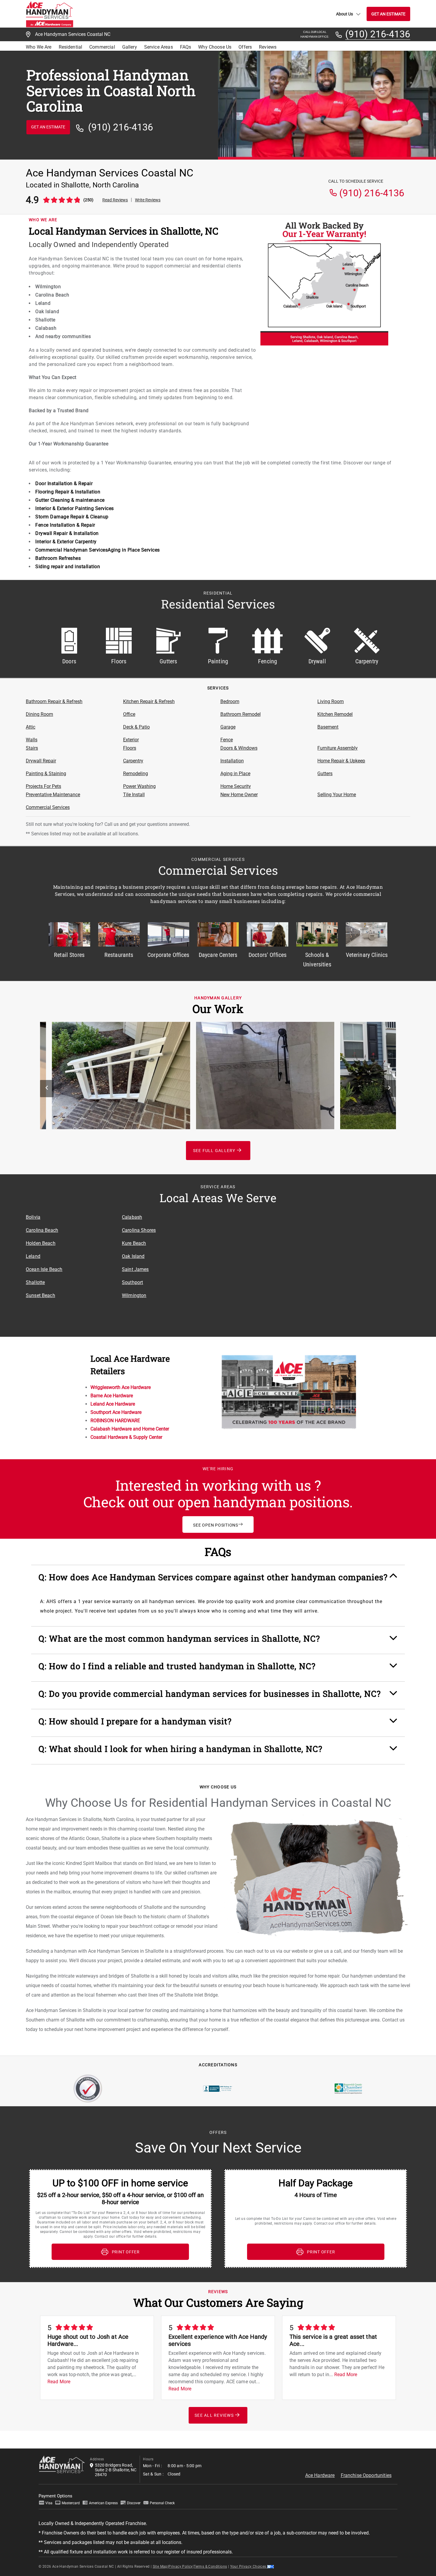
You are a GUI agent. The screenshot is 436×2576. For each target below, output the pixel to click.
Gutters (325, 774)
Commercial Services (48, 807)
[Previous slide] (47, 1089)
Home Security (236, 786)
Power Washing (139, 786)
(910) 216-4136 (378, 34)
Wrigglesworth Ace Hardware (121, 1387)
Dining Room (39, 714)
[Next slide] (389, 1089)
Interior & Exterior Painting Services (75, 508)
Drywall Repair (41, 761)
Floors (130, 748)
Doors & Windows (239, 748)
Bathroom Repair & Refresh (54, 701)
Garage (228, 727)
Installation (232, 761)
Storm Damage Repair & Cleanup (72, 517)
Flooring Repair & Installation (68, 492)
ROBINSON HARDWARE (115, 1421)
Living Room (331, 701)
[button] (218, 1580)
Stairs (32, 748)
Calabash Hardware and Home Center (130, 1429)
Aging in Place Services (134, 550)
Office (129, 714)
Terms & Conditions (210, 2567)
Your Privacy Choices (249, 2567)
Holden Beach (41, 1243)
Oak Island (133, 1256)
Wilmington (134, 1295)
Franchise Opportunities (366, 2475)
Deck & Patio (136, 727)
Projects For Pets (43, 786)
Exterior (131, 740)
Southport (132, 1282)
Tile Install (134, 795)
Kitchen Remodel (335, 714)
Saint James (135, 1269)
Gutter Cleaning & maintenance (70, 500)
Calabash (132, 1217)
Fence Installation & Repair (65, 525)
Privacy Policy (181, 2567)
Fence (227, 740)
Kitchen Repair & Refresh (149, 701)
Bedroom (230, 701)
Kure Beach (134, 1243)
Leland (33, 1256)
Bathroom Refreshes (58, 558)
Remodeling (136, 774)
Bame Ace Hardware (112, 1396)
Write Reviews (148, 200)
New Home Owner (239, 795)
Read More (59, 2382)
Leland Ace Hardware (113, 1404)
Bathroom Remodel (241, 714)
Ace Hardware (320, 2475)
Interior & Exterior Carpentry (66, 542)
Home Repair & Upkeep (341, 761)
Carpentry (133, 761)
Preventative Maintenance (53, 795)
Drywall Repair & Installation (67, 533)
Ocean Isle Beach (44, 1269)
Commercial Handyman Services (71, 550)
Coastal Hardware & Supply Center (126, 1437)
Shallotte (35, 1282)
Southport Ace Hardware (116, 1412)
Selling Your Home (337, 795)
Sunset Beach (40, 1295)
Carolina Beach (42, 1230)
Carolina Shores (139, 1230)
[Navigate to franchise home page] (50, 14)
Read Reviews (115, 200)
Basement (328, 727)
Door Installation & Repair (64, 484)
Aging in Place (235, 774)
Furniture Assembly (338, 748)
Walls (32, 740)
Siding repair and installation (68, 567)
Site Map (160, 2567)
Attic (31, 727)
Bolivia (33, 1217)
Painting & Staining (46, 774)
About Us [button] (344, 14)
